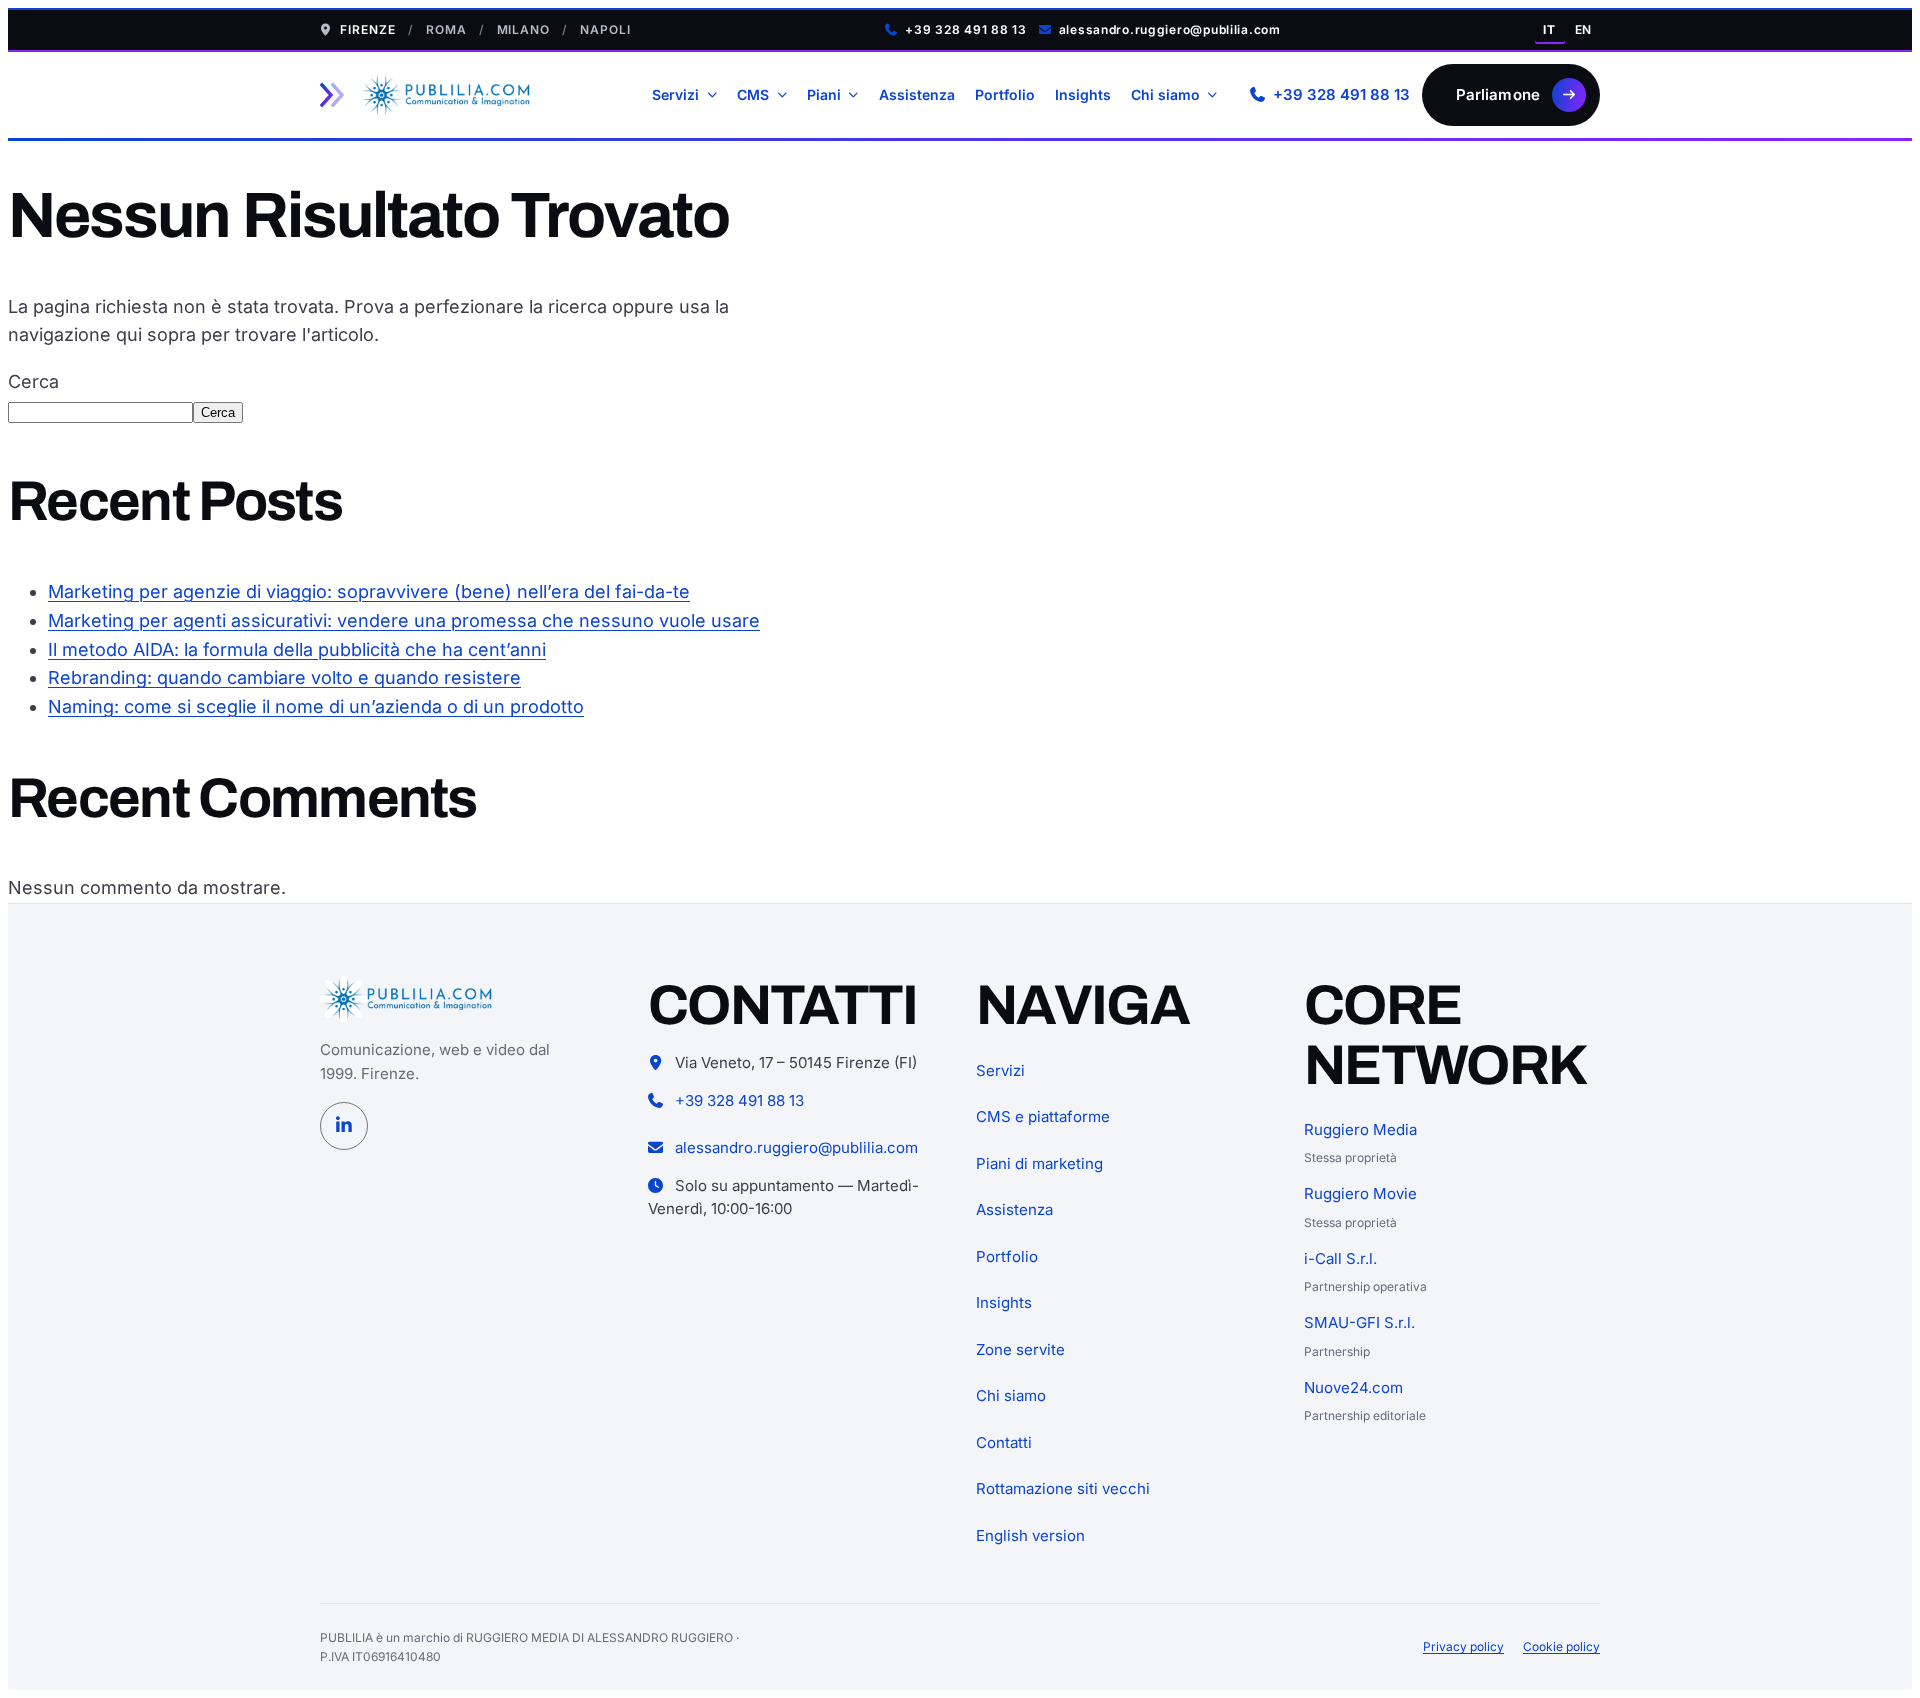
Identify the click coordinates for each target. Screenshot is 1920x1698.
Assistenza (917, 94)
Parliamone (1498, 94)
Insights (1083, 94)
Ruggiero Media (1360, 1129)
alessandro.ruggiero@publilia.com (1170, 29)
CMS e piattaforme (1043, 1116)
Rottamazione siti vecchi (1063, 1488)
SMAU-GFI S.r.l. (1359, 1322)
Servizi (675, 94)
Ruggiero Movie (1360, 1193)
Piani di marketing (1039, 1163)
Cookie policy (1561, 1646)
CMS (753, 94)
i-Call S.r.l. (1340, 1258)
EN (1583, 29)
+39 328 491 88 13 (965, 29)
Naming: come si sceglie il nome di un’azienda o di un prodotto (316, 706)
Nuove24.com (1353, 1387)
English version (1030, 1535)
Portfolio (1005, 94)
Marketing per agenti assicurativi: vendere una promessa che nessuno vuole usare (404, 620)
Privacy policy (1463, 1646)
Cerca (33, 381)
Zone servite (1020, 1349)
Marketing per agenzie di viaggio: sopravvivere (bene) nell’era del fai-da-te (369, 591)
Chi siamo (1165, 94)
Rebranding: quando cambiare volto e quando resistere (284, 677)
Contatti (1004, 1442)
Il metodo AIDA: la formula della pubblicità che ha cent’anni (297, 649)
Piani (824, 94)
